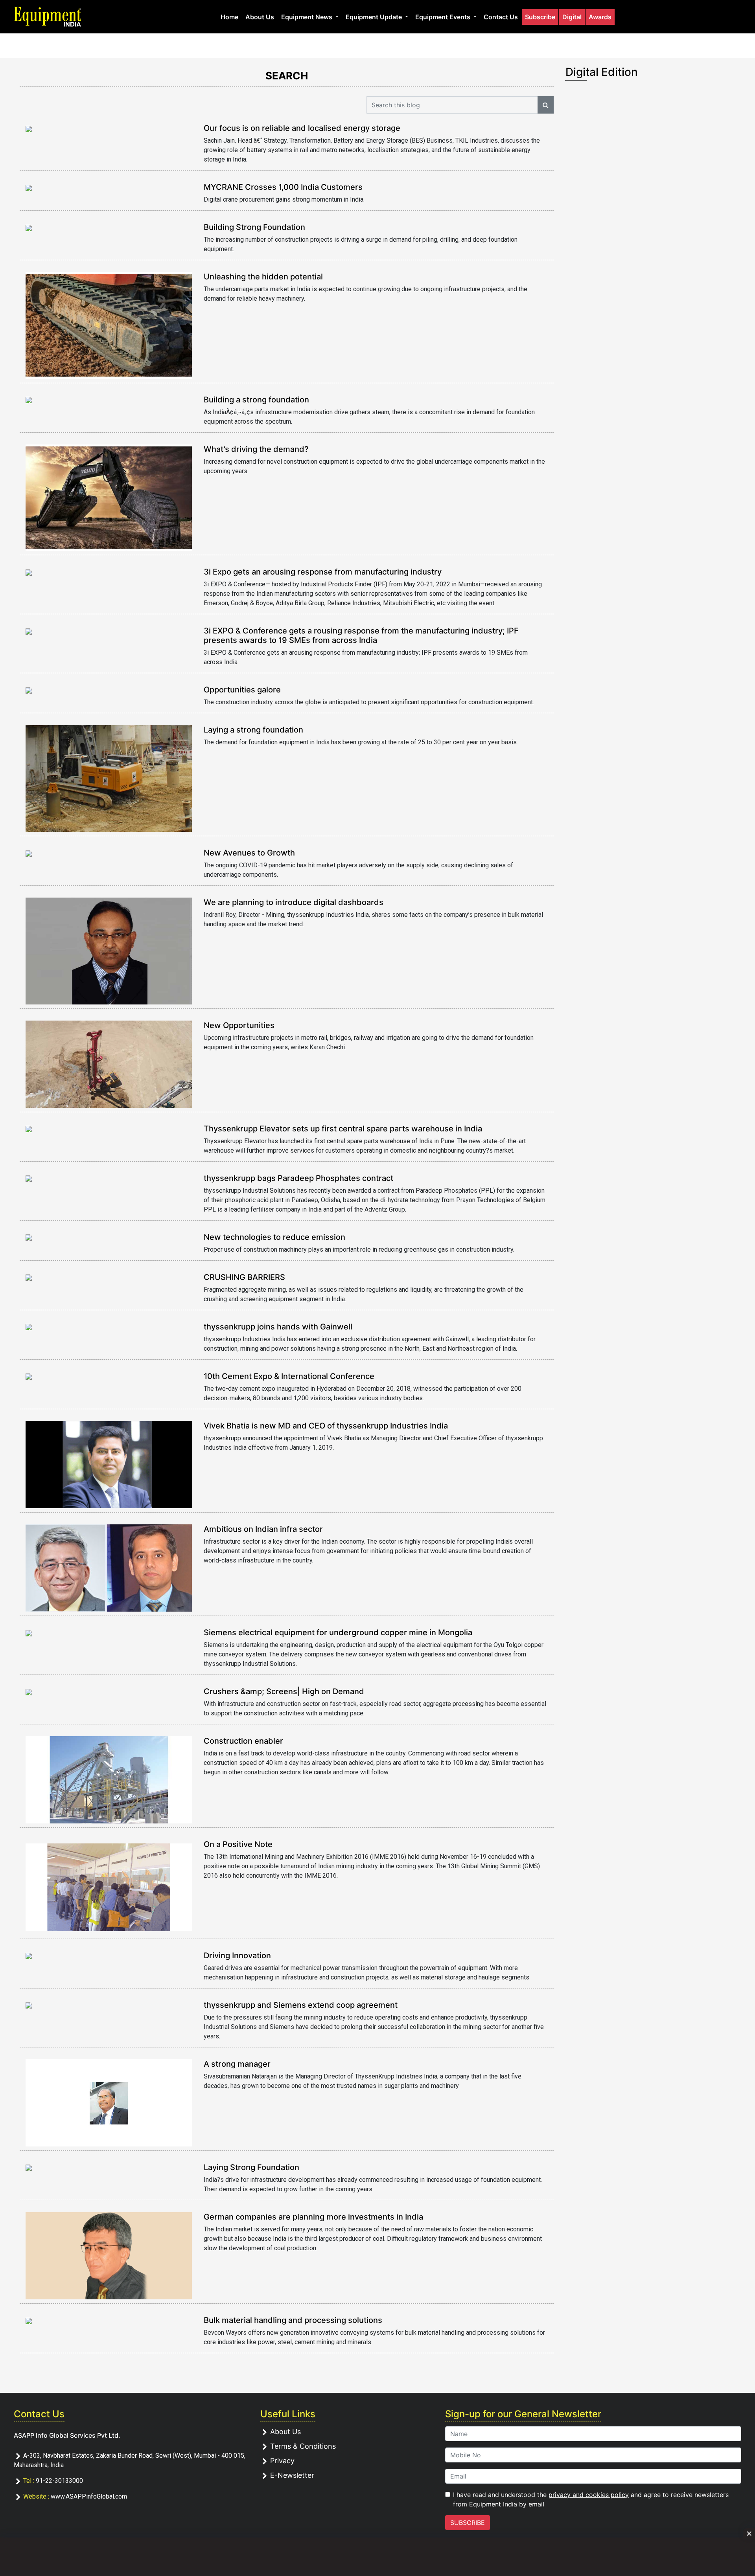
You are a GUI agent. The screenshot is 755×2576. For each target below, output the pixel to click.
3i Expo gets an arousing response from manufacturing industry (323, 572)
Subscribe (540, 17)
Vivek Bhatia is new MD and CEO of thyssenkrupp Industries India (326, 1426)
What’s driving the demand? (256, 449)
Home (229, 17)
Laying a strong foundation (253, 730)
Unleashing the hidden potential (263, 277)
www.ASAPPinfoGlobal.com (89, 2496)
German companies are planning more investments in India (313, 2217)
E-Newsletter (292, 2475)
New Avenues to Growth (249, 853)
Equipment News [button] (308, 17)
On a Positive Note (238, 1844)
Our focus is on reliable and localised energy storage (302, 128)
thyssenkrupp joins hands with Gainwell (278, 1327)
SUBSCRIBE (468, 2523)
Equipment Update (375, 17)
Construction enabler (243, 1741)
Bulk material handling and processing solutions (293, 2320)
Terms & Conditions (303, 2446)
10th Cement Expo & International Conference (289, 1376)
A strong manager (237, 2064)
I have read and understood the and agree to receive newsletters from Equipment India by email (591, 2499)
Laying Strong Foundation (251, 2167)
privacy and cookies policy (589, 2495)
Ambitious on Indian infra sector (263, 1529)
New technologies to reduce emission (274, 1237)
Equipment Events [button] (444, 17)
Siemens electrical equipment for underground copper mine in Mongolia (338, 1632)
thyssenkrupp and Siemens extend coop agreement (301, 2005)
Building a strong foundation (256, 400)
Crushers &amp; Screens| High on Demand (284, 1691)
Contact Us (501, 17)
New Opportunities (239, 1025)
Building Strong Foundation (254, 227)
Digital (572, 17)
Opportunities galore (242, 690)
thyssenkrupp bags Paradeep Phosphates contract (298, 1178)
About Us (260, 17)
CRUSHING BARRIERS (244, 1277)
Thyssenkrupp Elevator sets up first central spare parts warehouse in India (343, 1129)
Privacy (282, 2461)
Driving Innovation (237, 1955)
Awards (600, 17)
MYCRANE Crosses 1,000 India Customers (283, 187)
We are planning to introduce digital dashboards (294, 902)
